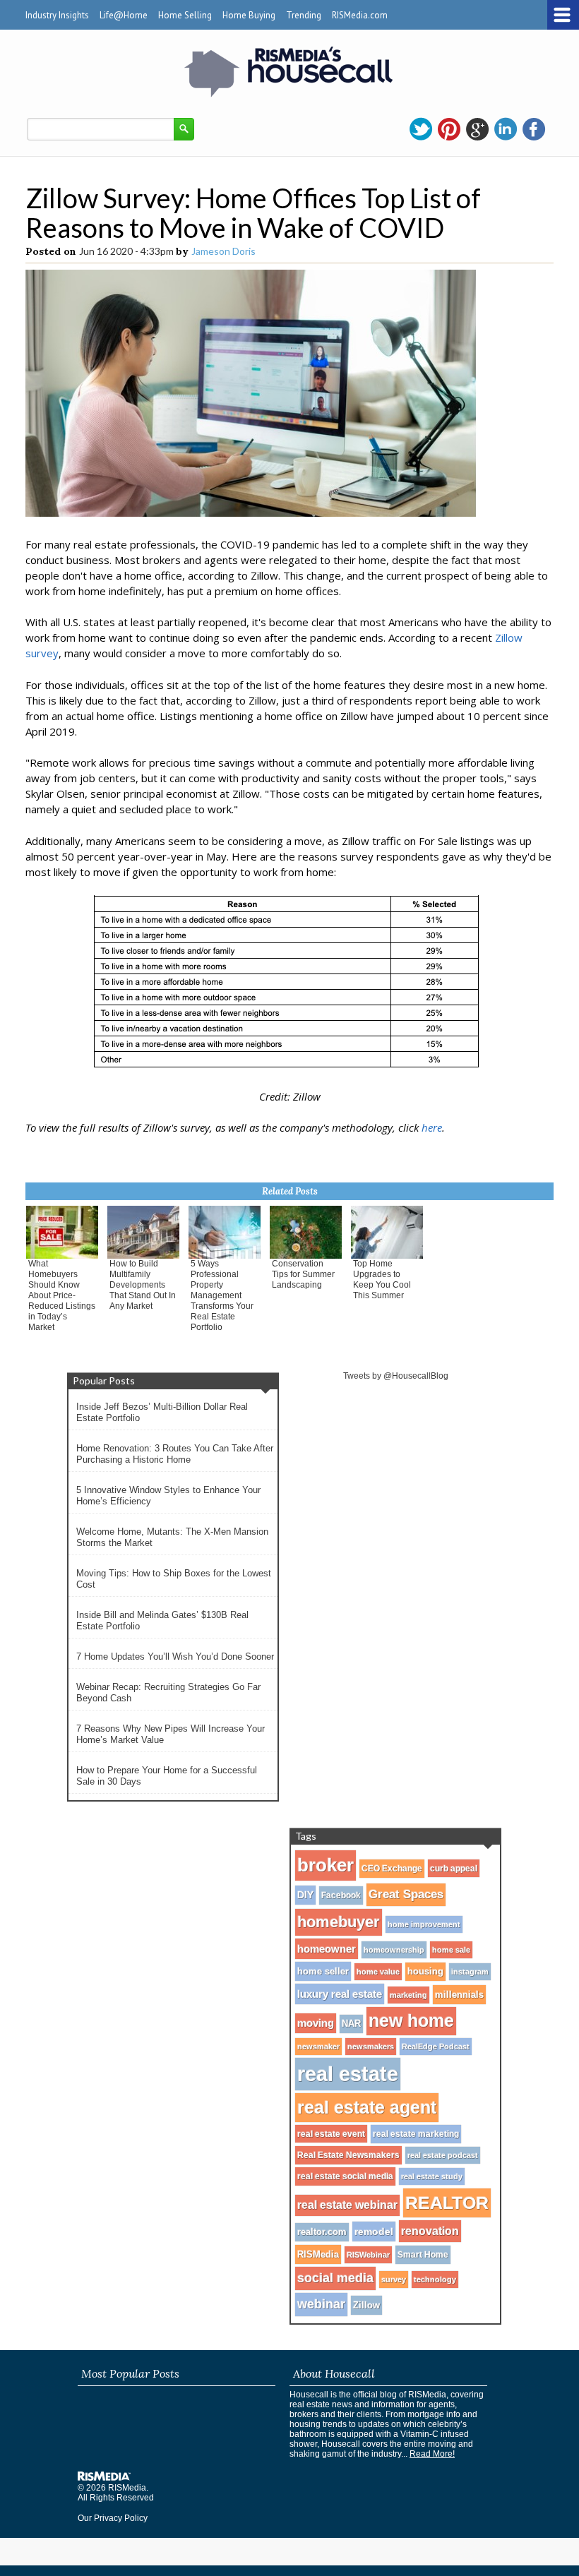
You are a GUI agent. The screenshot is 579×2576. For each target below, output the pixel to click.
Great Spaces (406, 1894)
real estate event (331, 2134)
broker (326, 1865)
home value (378, 1972)
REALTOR (447, 2203)
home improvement (424, 1924)
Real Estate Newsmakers (348, 2155)
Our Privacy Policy (113, 2518)
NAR (351, 2024)
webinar (321, 2304)
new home (411, 2021)
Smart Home (423, 2255)
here (432, 1127)
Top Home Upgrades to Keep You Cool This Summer (382, 1280)
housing (425, 1972)
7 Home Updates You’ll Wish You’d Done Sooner (175, 1657)
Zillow (366, 2305)
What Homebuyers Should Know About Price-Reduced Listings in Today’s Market (62, 1295)
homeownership (394, 1950)
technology (435, 2280)
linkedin (506, 129)
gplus (477, 129)
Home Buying (249, 15)
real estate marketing (416, 2134)
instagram (470, 1972)
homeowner (327, 1949)
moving (316, 2023)
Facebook (341, 1895)
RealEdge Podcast (436, 2047)
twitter (421, 129)
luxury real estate (340, 1994)
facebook (534, 129)
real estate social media (345, 2176)
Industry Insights (57, 15)
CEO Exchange (392, 1869)
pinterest (449, 129)
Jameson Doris (223, 251)
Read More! (432, 2454)
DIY (305, 1895)
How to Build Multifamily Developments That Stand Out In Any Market (143, 1285)
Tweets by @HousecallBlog (396, 1376)
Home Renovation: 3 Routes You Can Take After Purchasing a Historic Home (175, 1454)
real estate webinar (347, 2205)
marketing (408, 1995)
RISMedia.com (360, 15)
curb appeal (454, 1868)
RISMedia (318, 2254)
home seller (323, 1971)
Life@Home (124, 15)
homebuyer (339, 1922)
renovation (430, 2231)
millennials (459, 1995)
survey (394, 2280)
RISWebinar (368, 2255)
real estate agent (367, 2107)
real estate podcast (443, 2155)
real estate (348, 2074)
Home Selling (185, 15)
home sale (451, 1950)
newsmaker (318, 2047)
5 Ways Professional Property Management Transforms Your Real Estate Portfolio (222, 1295)
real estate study (432, 2176)
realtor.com (322, 2232)
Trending (304, 15)
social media (335, 2278)
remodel (374, 2231)
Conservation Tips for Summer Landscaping (303, 1274)
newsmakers (371, 2047)
